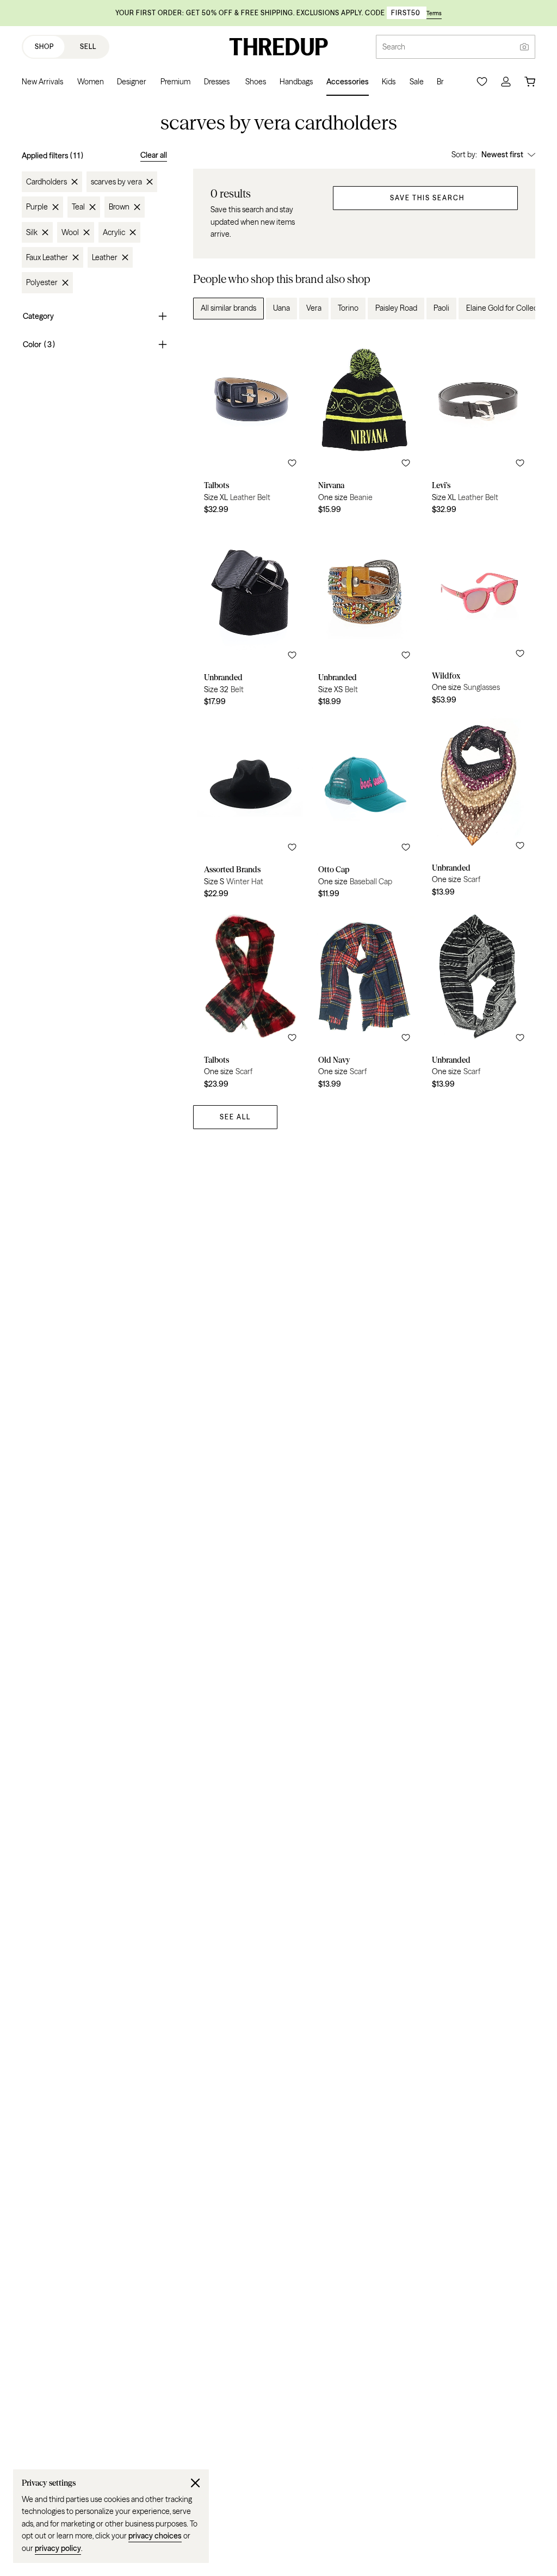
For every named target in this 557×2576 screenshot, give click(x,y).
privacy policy (58, 2548)
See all (235, 1117)
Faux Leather (47, 257)
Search (394, 47)
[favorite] (292, 463)
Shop (44, 47)
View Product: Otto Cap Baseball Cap (364, 810)
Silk (32, 232)
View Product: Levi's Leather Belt (478, 426)
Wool (70, 232)
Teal (78, 207)
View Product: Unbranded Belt (250, 618)
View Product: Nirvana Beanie (364, 426)
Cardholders (47, 182)
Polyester (42, 282)
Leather (105, 257)
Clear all (154, 155)
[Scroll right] (518, 309)
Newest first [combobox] (502, 155)
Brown (119, 207)
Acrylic (114, 232)
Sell (88, 47)
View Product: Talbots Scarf (250, 1001)
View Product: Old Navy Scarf (364, 1001)
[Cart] (530, 82)
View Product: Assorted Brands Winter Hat (250, 810)
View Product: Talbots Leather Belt (250, 426)
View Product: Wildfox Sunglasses (478, 618)
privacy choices (155, 2536)
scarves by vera (116, 182)
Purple (37, 207)
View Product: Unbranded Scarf (478, 810)
